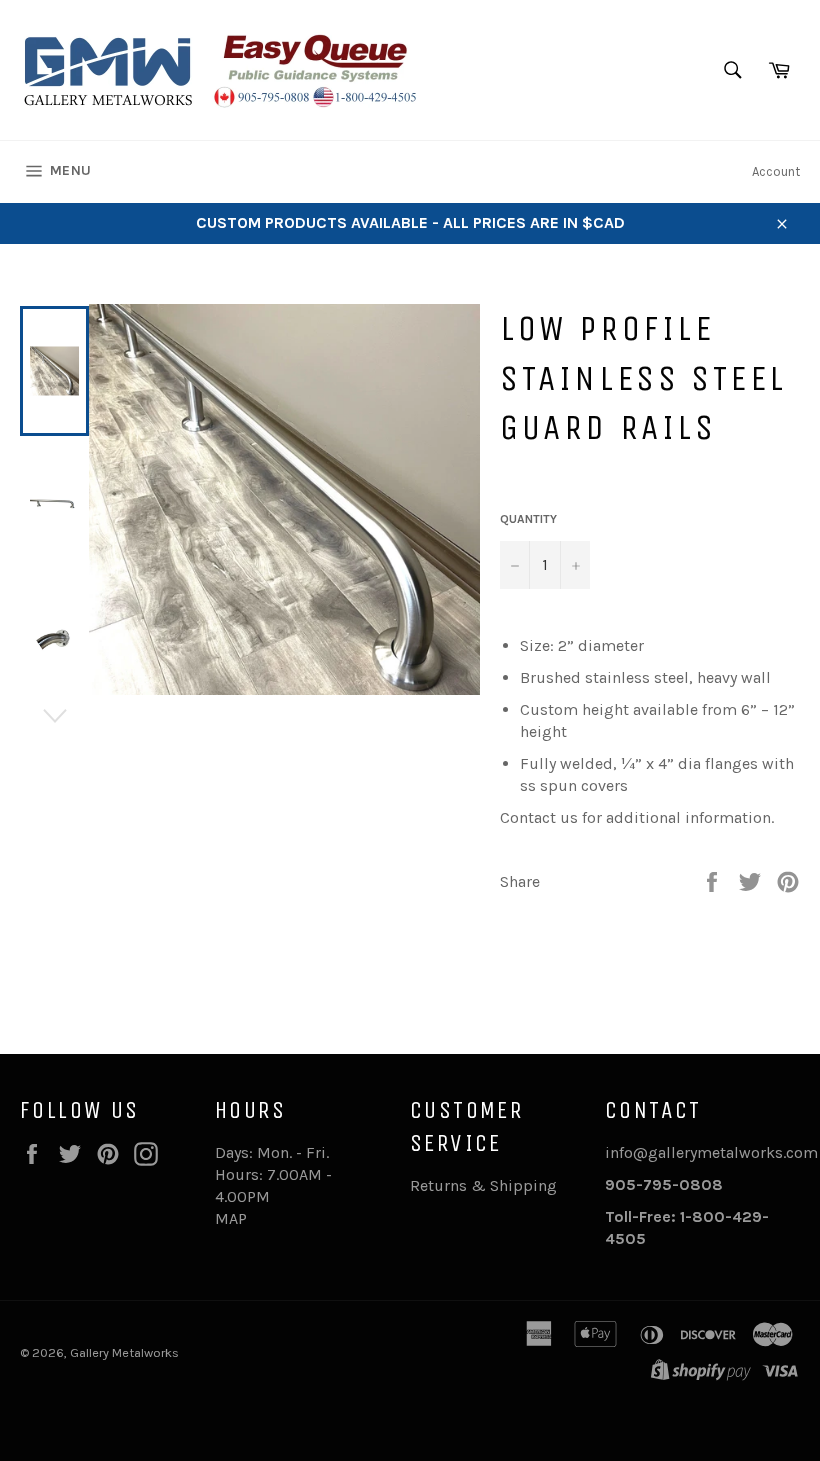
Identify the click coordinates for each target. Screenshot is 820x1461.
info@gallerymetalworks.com (711, 1152)
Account (776, 171)
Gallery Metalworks (124, 1352)
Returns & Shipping (483, 1185)
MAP (231, 1218)
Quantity (528, 519)
